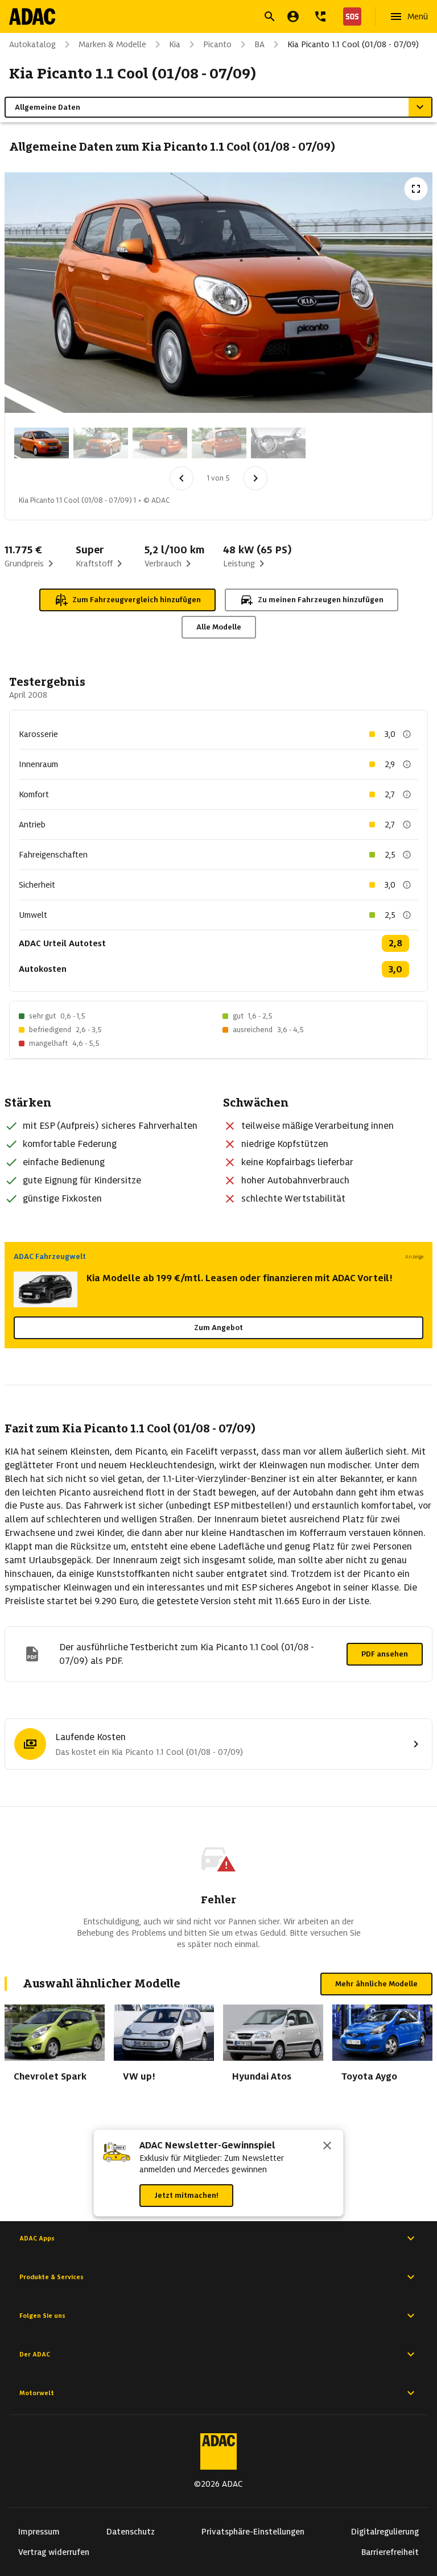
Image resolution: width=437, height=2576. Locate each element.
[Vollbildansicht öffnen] (416, 189)
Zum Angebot (218, 1328)
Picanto (217, 44)
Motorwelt (37, 2393)
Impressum (39, 2532)
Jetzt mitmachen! (186, 2195)
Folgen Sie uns (42, 2316)
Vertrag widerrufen (54, 2552)
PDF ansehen (385, 1654)
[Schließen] (327, 2147)
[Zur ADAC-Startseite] (32, 16)
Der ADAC (35, 2354)
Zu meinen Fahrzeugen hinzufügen (321, 600)
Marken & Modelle (112, 44)
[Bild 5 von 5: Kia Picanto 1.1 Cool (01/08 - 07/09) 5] (278, 443)
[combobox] (205, 18)
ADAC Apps (37, 2238)
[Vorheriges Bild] (182, 478)
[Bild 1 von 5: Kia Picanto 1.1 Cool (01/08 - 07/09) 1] (42, 443)
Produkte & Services (51, 2277)
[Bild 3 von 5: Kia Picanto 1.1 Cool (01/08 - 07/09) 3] (160, 443)
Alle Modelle (219, 627)
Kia (175, 44)
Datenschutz (131, 2532)
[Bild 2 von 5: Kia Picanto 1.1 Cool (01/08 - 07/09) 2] (101, 443)
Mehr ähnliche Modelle (376, 1984)
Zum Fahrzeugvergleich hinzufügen (137, 600)
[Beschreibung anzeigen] (407, 734)
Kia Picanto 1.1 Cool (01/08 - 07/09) (353, 44)
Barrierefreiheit (390, 2552)
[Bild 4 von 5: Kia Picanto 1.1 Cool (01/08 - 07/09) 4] (219, 443)
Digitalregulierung (385, 2532)
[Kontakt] (320, 16)
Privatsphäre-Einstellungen (253, 2532)
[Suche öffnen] (270, 16)
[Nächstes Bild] (255, 478)
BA (259, 44)
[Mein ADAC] (293, 16)
